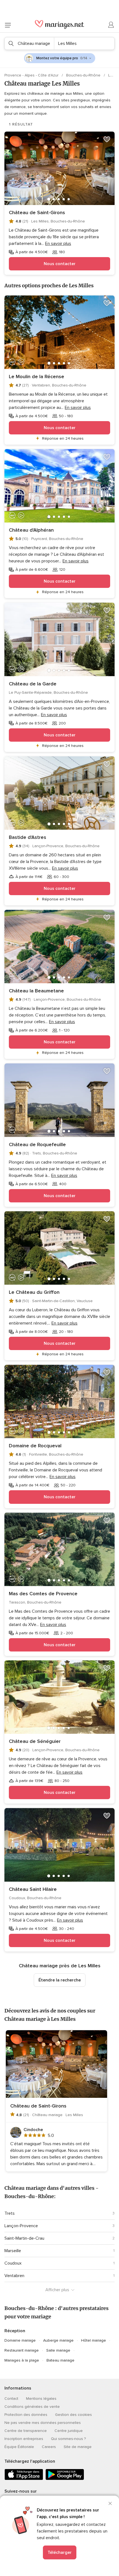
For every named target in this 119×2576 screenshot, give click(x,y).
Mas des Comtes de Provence (43, 1594)
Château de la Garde (33, 684)
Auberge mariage (58, 2340)
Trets (10, 2213)
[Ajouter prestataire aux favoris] (107, 139)
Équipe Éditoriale (19, 2447)
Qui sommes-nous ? (68, 2439)
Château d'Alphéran (31, 530)
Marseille (13, 2251)
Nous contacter (60, 264)
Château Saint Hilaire (33, 1889)
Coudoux (13, 2263)
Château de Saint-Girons (37, 212)
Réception (15, 2331)
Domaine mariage (20, 2340)
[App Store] (24, 2479)
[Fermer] (110, 2503)
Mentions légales (41, 2399)
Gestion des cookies (73, 2415)
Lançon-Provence (21, 2226)
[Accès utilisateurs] (111, 25)
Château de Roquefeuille (37, 1144)
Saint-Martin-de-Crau (24, 2238)
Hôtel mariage (94, 2340)
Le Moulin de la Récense (37, 377)
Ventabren (14, 2276)
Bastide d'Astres (28, 837)
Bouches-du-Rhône (84, 75)
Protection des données (26, 2415)
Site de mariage (78, 2447)
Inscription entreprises (24, 2439)
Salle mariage (58, 2350)
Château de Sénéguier (35, 1741)
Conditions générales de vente (32, 2407)
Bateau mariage (60, 2360)
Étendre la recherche (60, 1980)
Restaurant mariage (22, 2350)
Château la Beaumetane (36, 991)
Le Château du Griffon (34, 1292)
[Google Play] (65, 2479)
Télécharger (60, 2552)
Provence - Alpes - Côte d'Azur (32, 75)
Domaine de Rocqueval (35, 1446)
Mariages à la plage (22, 2360)
